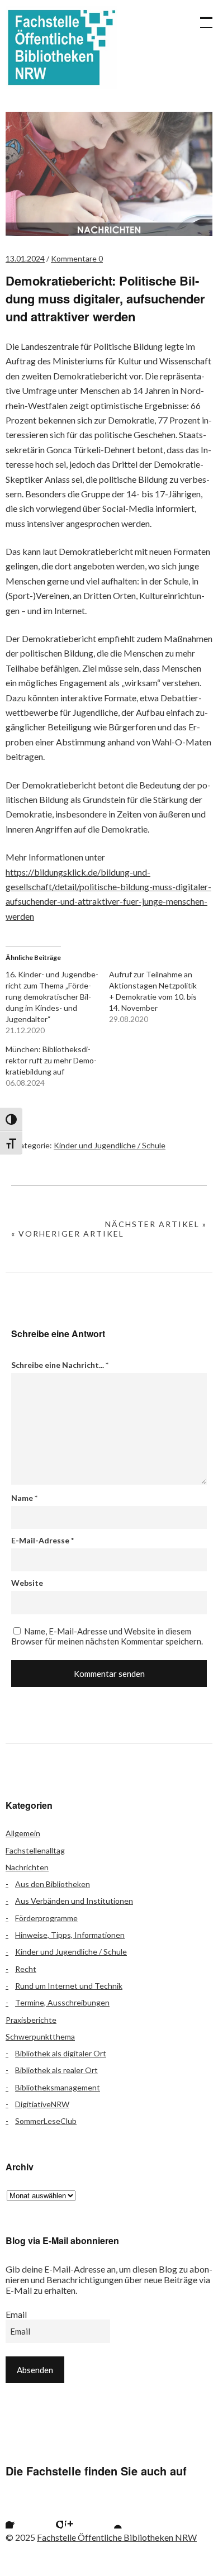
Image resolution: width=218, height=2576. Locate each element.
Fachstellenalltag (35, 1850)
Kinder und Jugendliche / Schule (110, 1145)
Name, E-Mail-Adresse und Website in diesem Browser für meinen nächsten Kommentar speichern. (107, 1636)
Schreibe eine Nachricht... (60, 1365)
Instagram (79, 2515)
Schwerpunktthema (40, 2036)
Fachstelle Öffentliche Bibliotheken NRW (61, 47)
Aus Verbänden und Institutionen (74, 1901)
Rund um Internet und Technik (69, 1986)
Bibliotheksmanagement (58, 2087)
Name (24, 1498)
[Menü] (201, 17)
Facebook (20, 2515)
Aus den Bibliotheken (53, 1884)
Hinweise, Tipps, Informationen (70, 1935)
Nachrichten (27, 1867)
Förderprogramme (46, 1918)
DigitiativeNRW (42, 2104)
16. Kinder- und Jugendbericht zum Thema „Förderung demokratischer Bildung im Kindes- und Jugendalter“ (52, 997)
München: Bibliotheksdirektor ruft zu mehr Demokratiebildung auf (51, 1060)
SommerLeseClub (46, 2121)
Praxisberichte (31, 2020)
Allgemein (23, 1833)
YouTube (108, 2515)
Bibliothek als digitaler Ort (61, 2053)
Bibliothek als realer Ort (56, 2070)
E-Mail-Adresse (42, 1540)
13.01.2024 (25, 258)
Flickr (49, 2515)
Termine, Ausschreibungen (62, 2002)
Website (27, 1583)
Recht (26, 1969)
